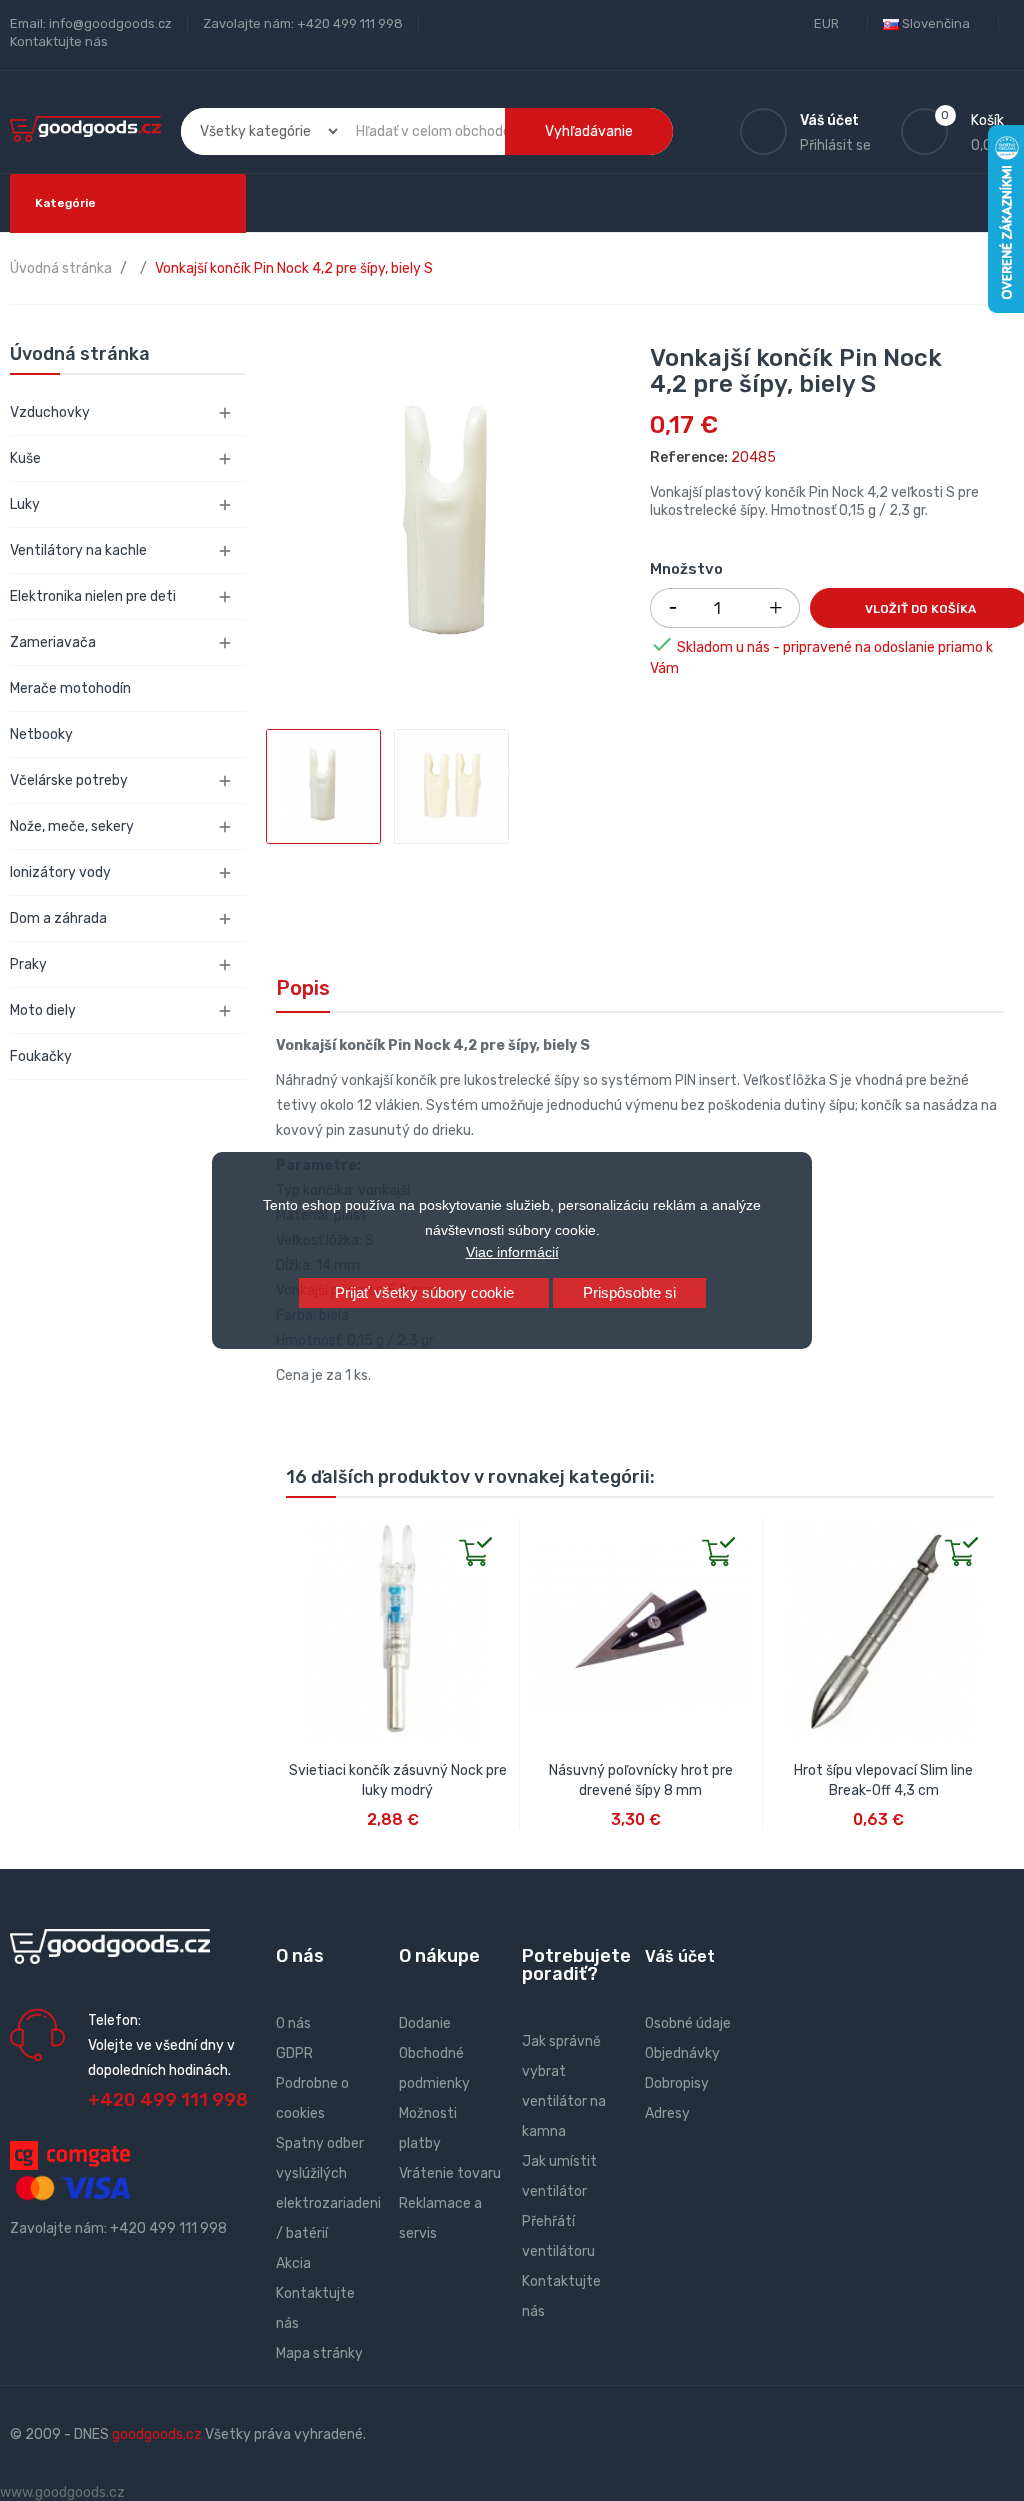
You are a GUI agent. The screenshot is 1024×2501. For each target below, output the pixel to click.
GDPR (294, 2053)
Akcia (293, 2263)
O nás (293, 2023)
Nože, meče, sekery (72, 826)
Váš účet (680, 1956)
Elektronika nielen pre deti (93, 596)
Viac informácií (512, 1252)
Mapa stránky (319, 2353)
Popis (303, 988)
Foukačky (41, 1056)
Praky (28, 964)
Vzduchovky (50, 412)
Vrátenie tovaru (450, 2173)
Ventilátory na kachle (78, 550)
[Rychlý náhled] (302, 1534)
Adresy (667, 2113)
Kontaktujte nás (59, 41)
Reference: (689, 457)
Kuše (25, 458)
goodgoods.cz (157, 2434)
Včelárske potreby (69, 780)
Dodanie (425, 2023)
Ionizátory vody (60, 872)
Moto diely (43, 1010)
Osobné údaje (688, 2023)
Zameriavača (53, 642)
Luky (25, 504)
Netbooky (41, 734)
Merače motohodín (70, 688)
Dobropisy (677, 2083)
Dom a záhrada (58, 918)
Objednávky (682, 2053)
